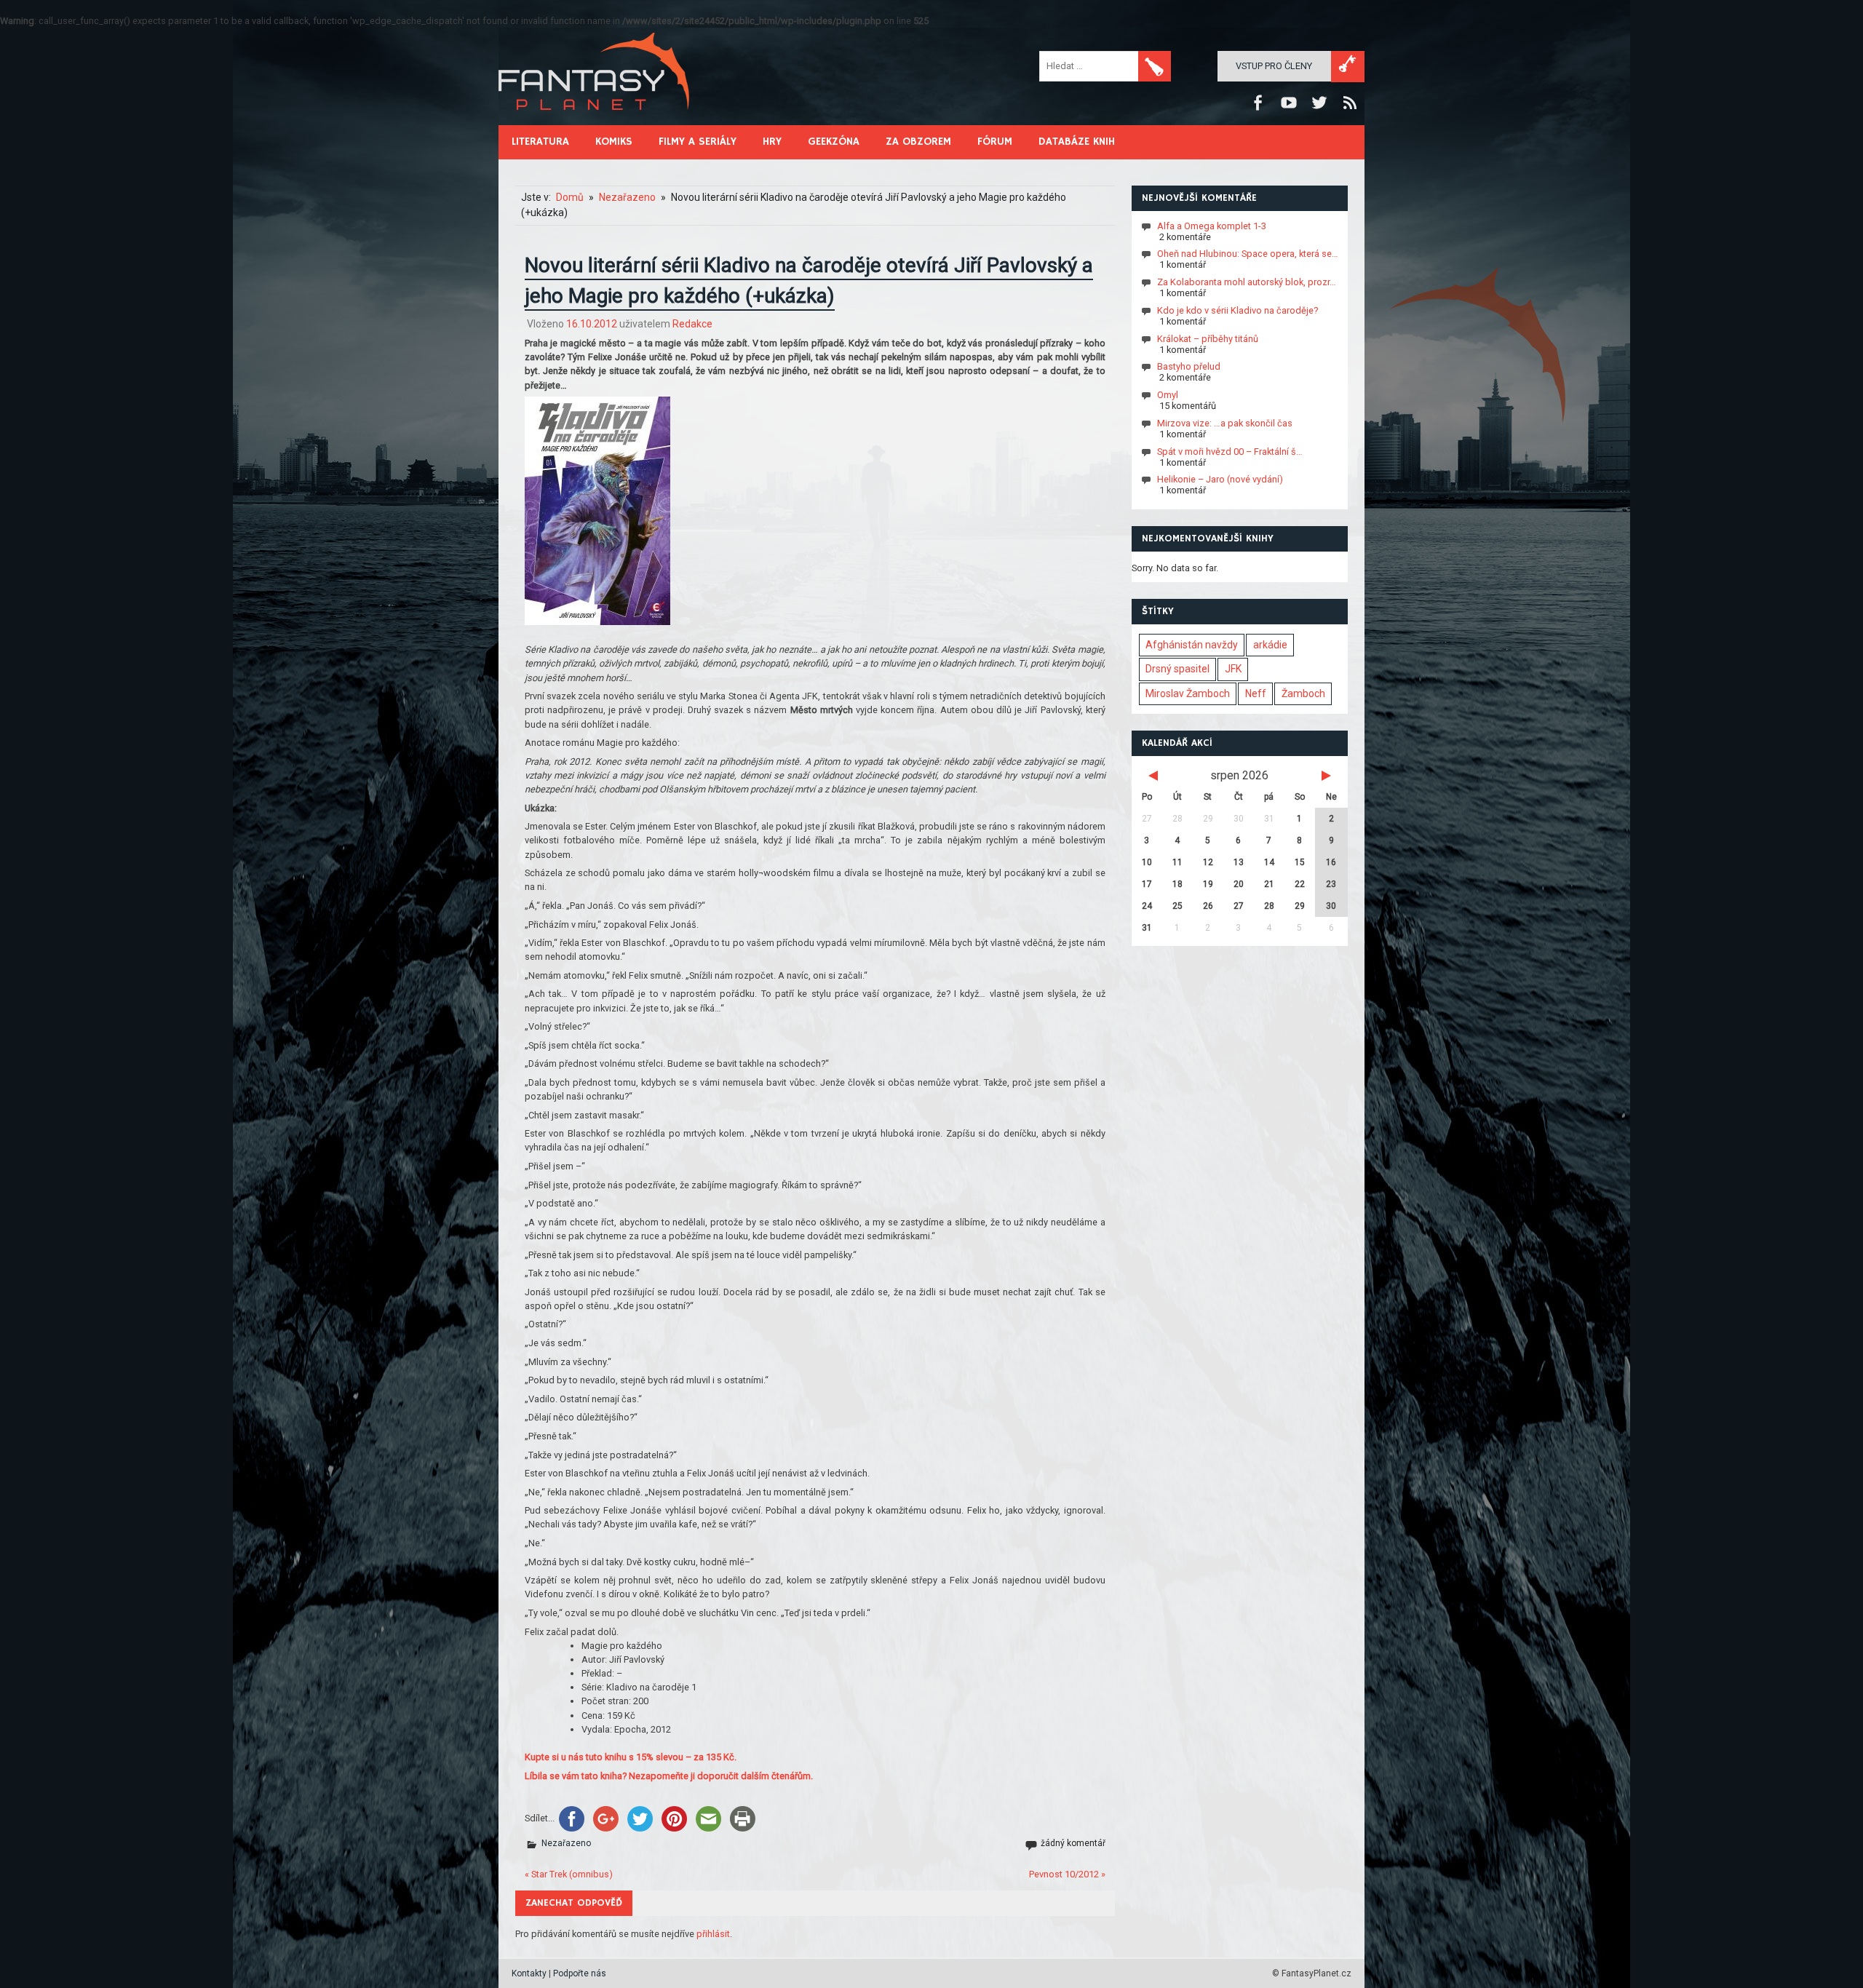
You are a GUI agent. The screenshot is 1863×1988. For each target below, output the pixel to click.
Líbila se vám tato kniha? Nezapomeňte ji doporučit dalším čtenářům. (669, 1776)
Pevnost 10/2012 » (1067, 1874)
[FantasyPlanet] (595, 122)
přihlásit (713, 1934)
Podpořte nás (580, 1973)
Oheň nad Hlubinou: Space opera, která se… (1248, 254)
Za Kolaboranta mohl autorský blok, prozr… (1247, 282)
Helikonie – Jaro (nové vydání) (1220, 479)
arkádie (1270, 645)
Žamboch (1303, 693)
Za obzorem (918, 142)
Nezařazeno (566, 1843)
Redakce (692, 324)
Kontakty (529, 1973)
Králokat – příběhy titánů (1208, 338)
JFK (1233, 669)
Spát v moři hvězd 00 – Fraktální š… (1230, 451)
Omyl (1168, 395)
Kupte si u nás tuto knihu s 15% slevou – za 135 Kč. (631, 1757)
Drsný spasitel (1177, 669)
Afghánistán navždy (1192, 645)
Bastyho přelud (1189, 366)
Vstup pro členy (1274, 66)
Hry (772, 142)
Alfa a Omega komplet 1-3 (1212, 225)
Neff (1256, 693)
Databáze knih (1077, 142)
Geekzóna (834, 142)
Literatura (540, 142)
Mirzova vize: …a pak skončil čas (1225, 423)
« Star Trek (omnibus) (569, 1874)
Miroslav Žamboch (1188, 693)
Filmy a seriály (698, 142)
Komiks (614, 142)
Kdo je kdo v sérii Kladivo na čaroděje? (1238, 310)
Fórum (995, 142)
